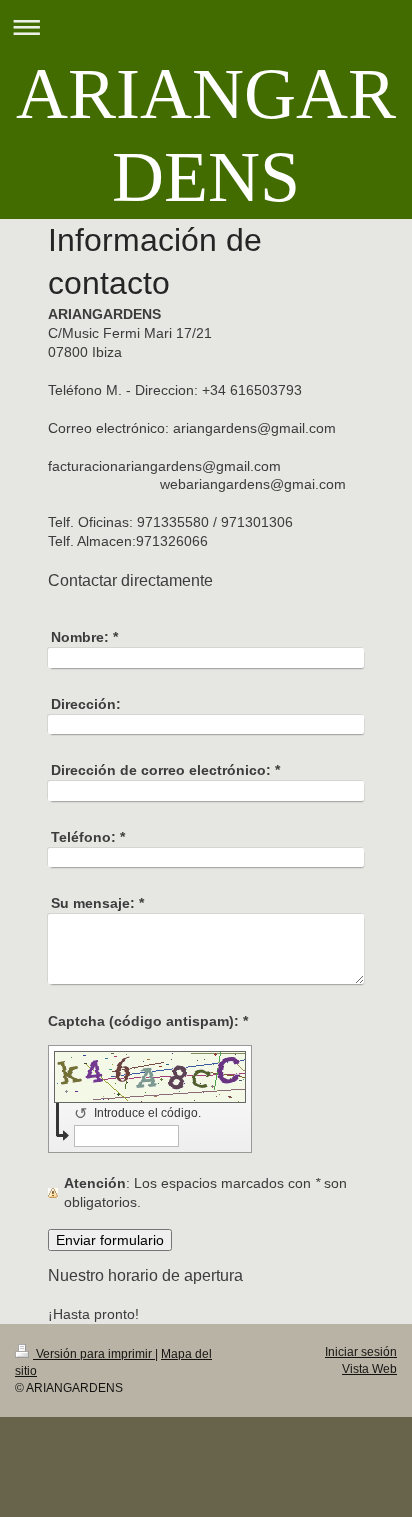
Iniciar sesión (361, 1352)
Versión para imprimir (94, 1354)
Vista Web (369, 1369)
